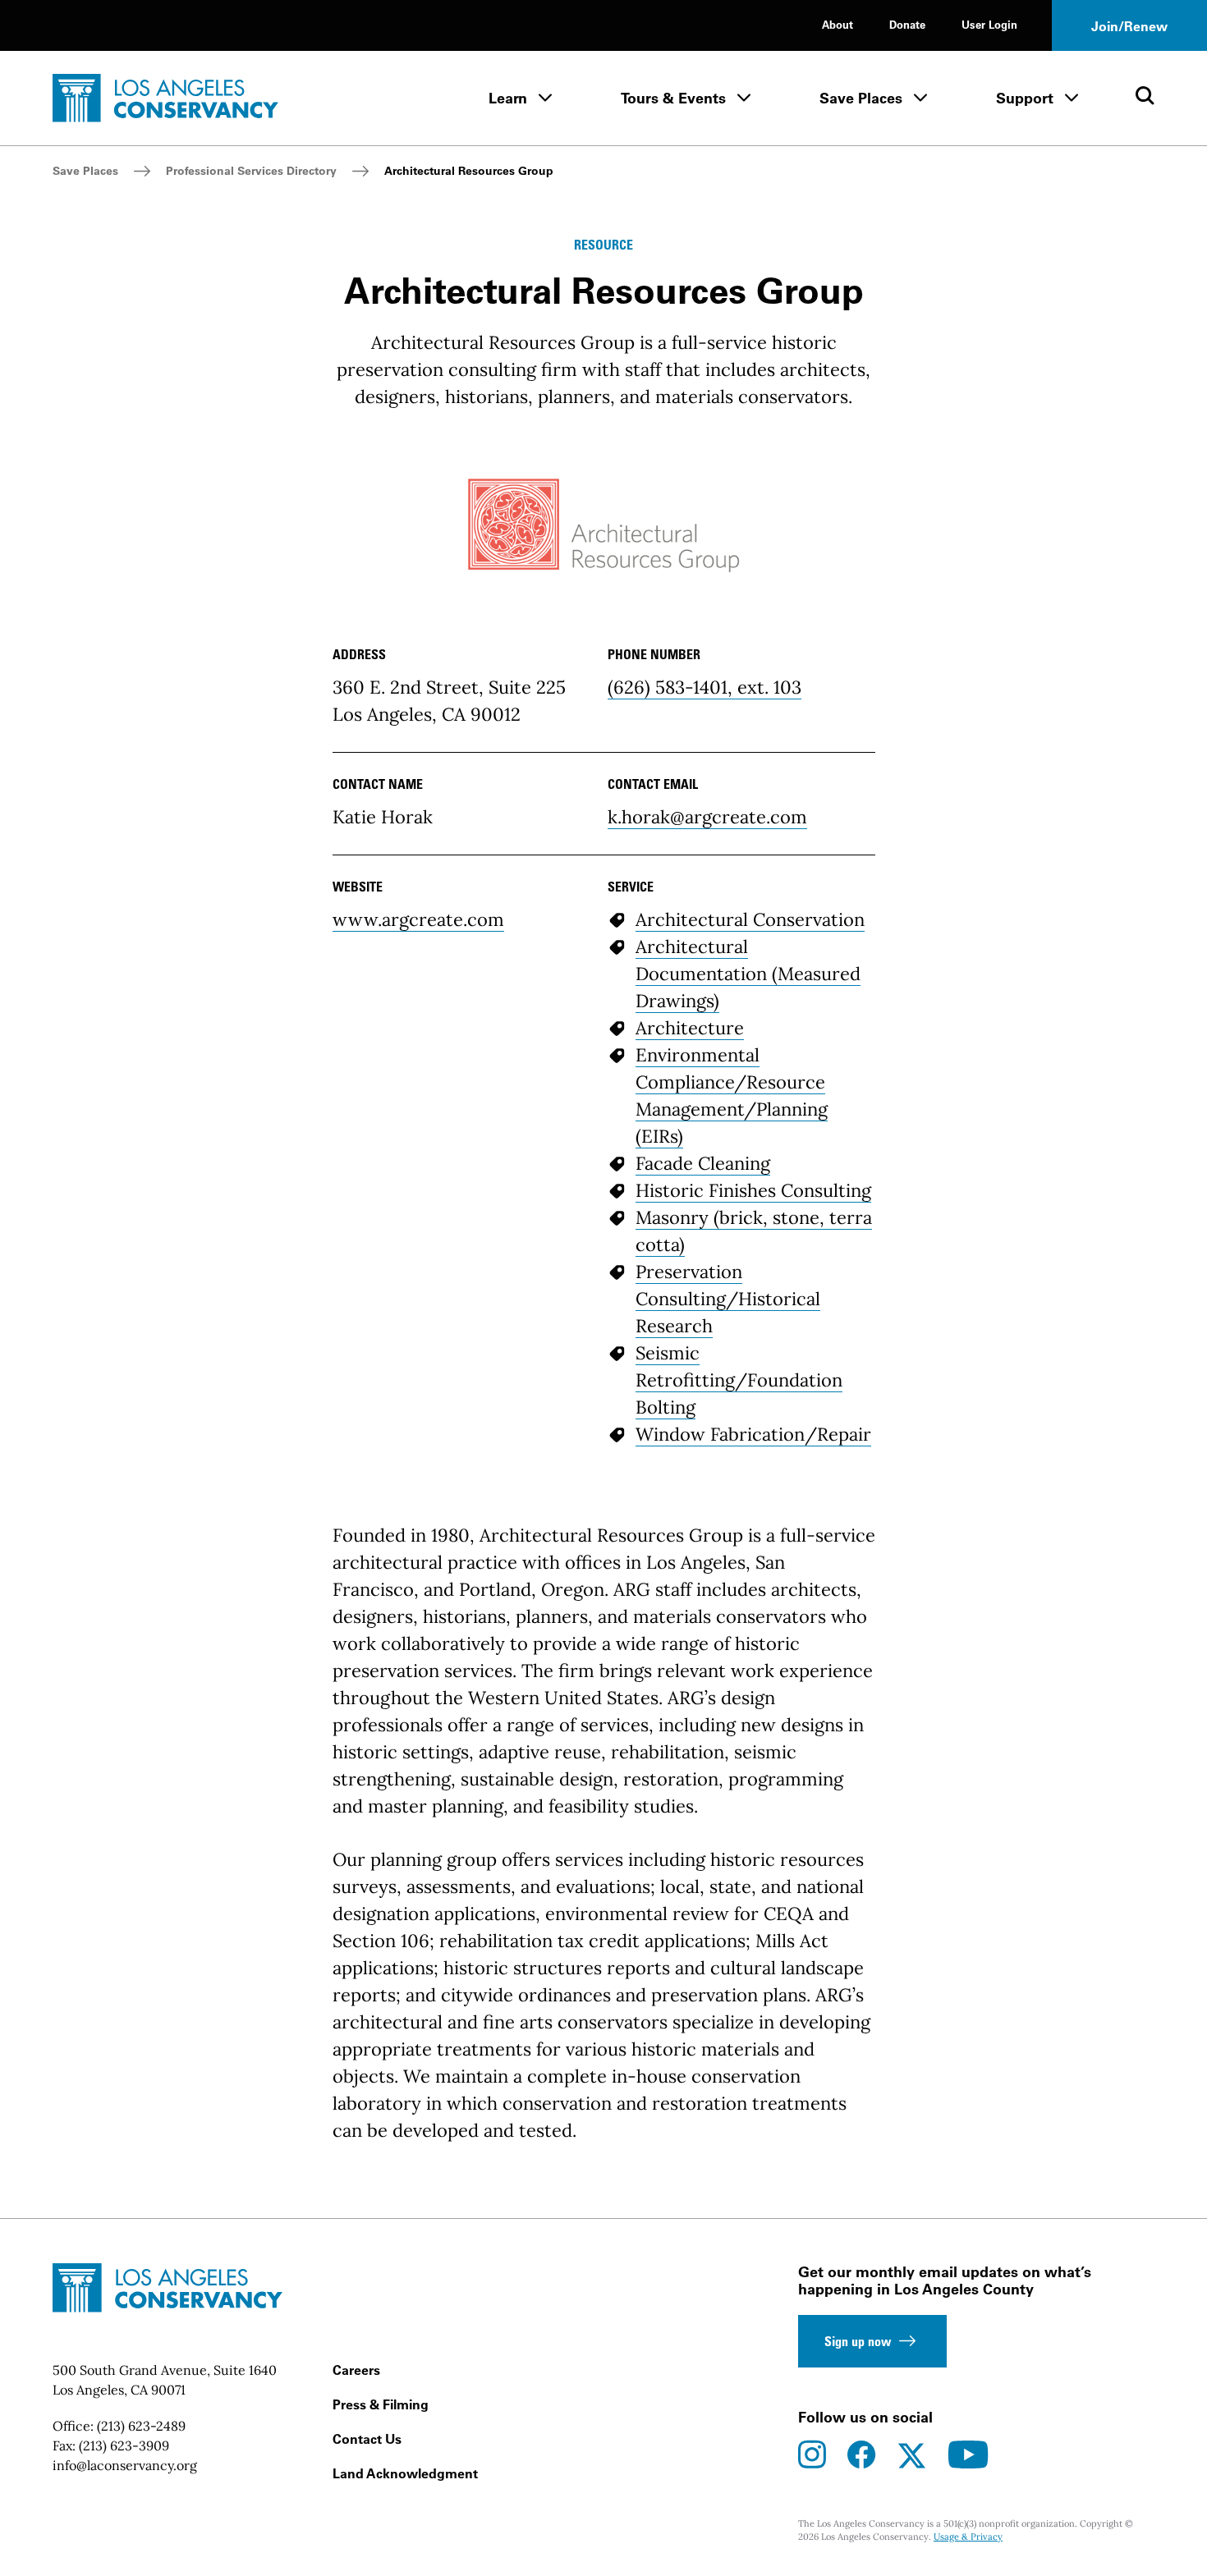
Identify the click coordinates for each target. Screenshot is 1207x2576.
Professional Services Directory (251, 171)
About (838, 24)
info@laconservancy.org (125, 2465)
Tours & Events (673, 98)
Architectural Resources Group (469, 171)
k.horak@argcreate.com (707, 817)
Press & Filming (381, 2404)
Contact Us (367, 2439)
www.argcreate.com (418, 919)
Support (1025, 98)
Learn (508, 98)
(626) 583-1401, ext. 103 (704, 687)
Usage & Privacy (968, 2537)
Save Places (861, 98)
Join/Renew (1129, 26)
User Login (989, 24)
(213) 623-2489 (141, 2426)
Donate (907, 24)
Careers (356, 2370)
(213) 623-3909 (124, 2445)
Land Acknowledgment (405, 2473)
